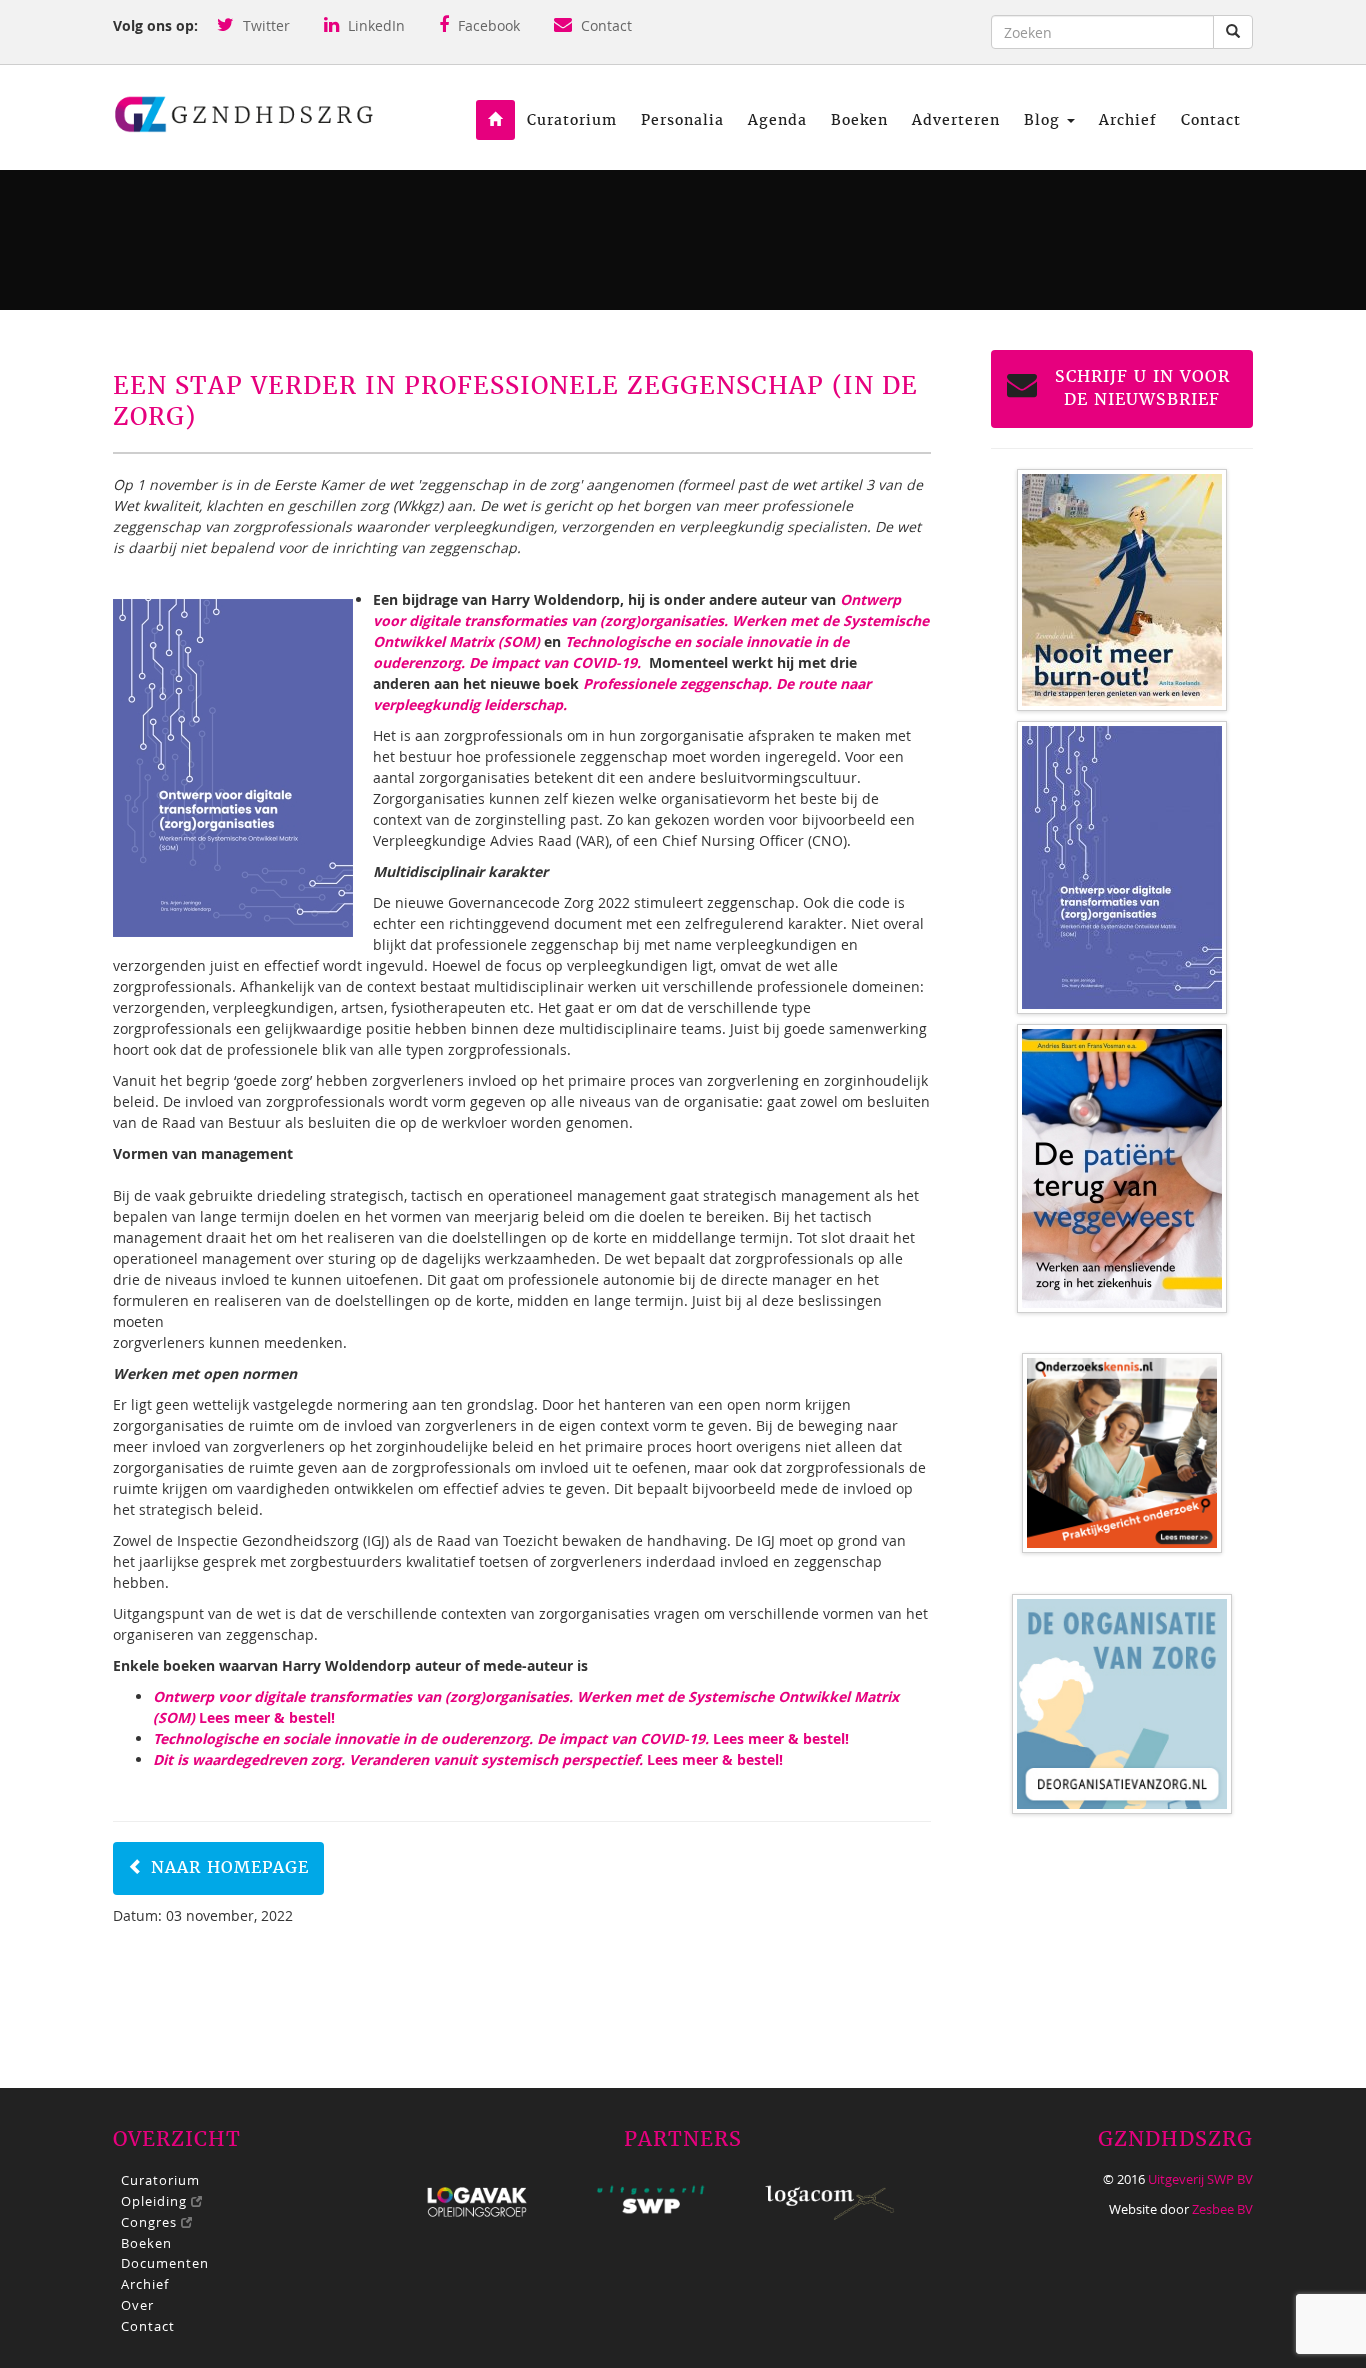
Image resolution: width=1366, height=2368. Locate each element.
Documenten (165, 2263)
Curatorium (572, 120)
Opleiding (156, 2201)
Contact (604, 25)
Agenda (777, 120)
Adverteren (956, 120)
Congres (151, 2222)
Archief (1128, 120)
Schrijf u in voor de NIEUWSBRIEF (1142, 388)
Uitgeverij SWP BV (1200, 2179)
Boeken (859, 120)
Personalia (682, 120)
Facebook (487, 25)
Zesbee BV (1222, 2209)
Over (137, 2305)
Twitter (264, 25)
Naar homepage (227, 1867)
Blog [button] (1044, 120)
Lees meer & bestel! (501, 1738)
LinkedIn (374, 25)
